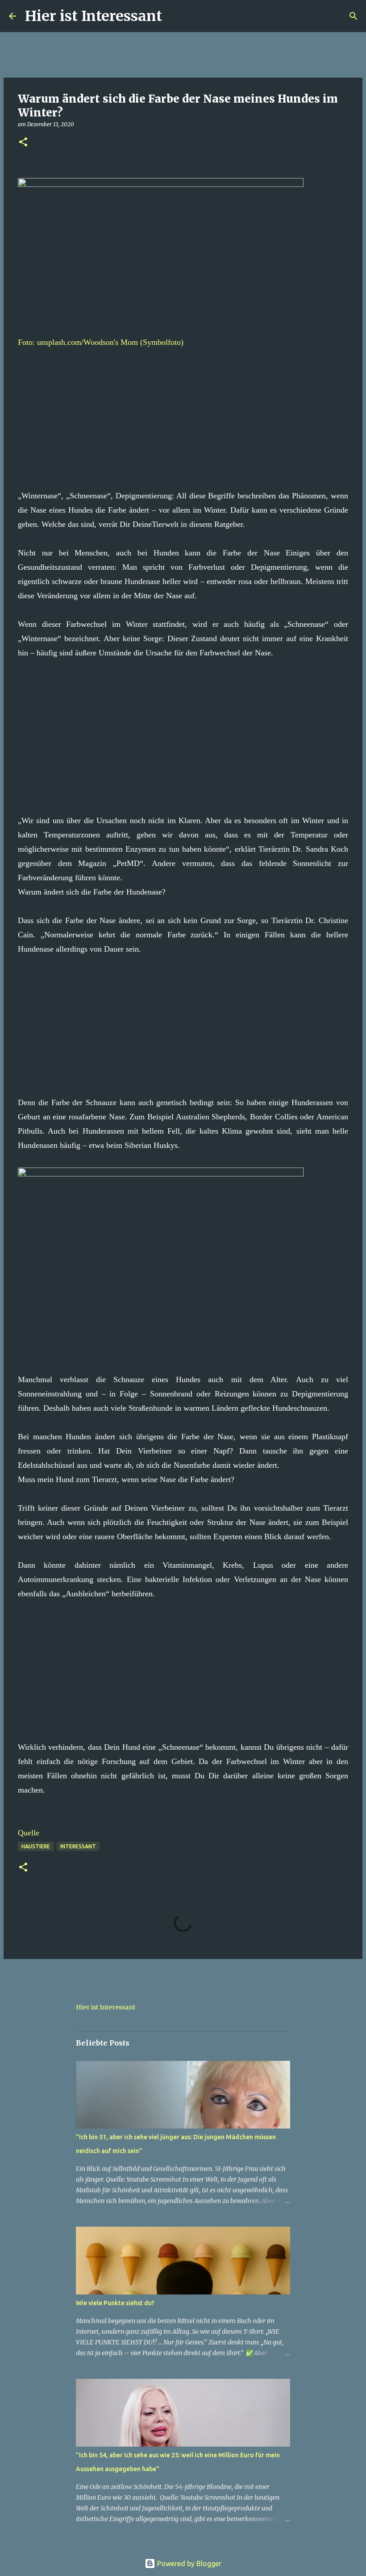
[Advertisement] (183, 412)
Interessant (78, 1846)
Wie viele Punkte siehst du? (115, 2303)
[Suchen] (175, 16)
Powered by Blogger (188, 2564)
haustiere (36, 1846)
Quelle (29, 1833)
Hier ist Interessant (94, 16)
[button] (23, 143)
